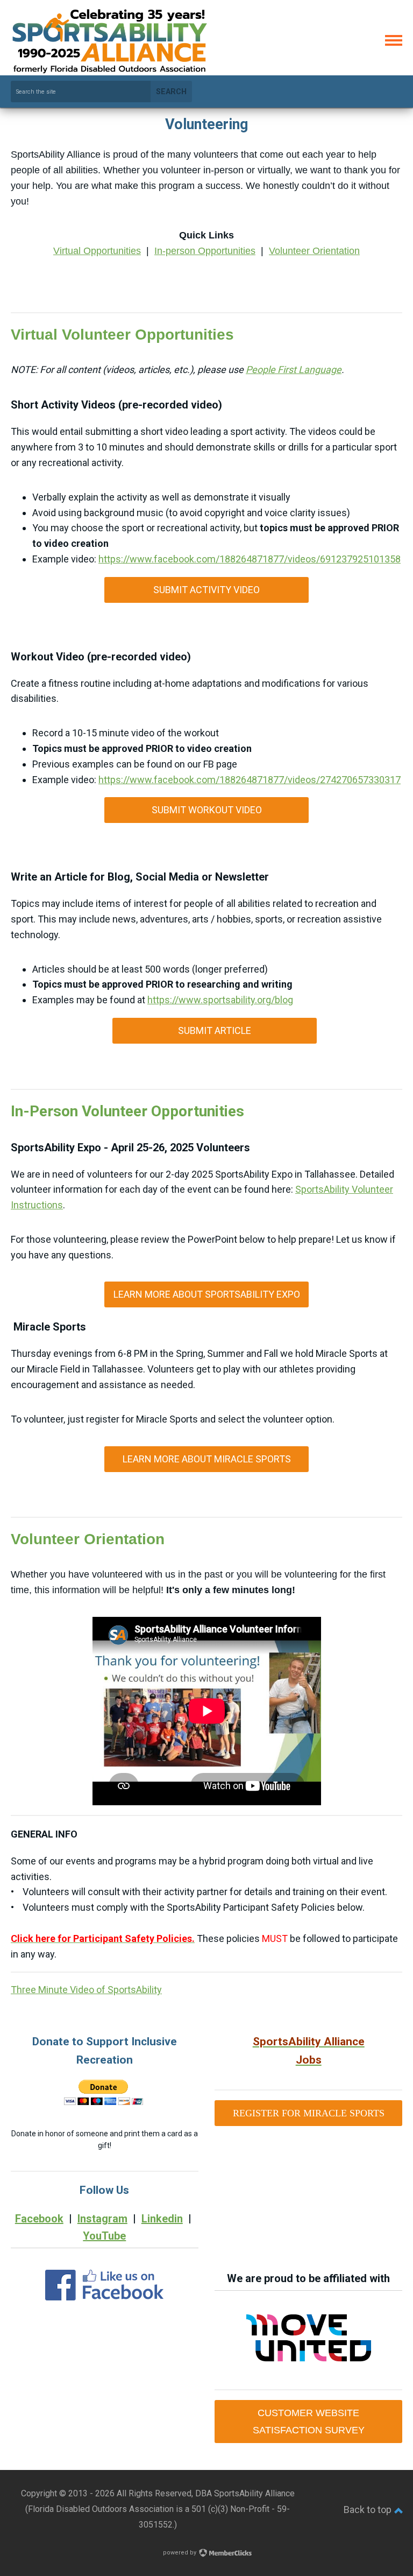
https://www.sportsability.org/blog (220, 1000)
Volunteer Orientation (314, 251)
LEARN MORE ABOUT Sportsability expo (207, 1294)
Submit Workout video (207, 810)
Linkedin (162, 2219)
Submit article (215, 1030)
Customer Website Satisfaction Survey (309, 2422)
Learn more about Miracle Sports (207, 1459)
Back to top (369, 2510)
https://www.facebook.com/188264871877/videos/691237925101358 (250, 559)
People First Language (294, 369)
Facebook (39, 2219)
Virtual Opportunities (97, 251)
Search (171, 92)
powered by (180, 2553)
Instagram (102, 2219)
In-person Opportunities (205, 251)
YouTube (104, 2236)
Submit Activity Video (206, 590)
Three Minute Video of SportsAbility (86, 1990)
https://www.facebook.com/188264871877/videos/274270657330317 (250, 780)
